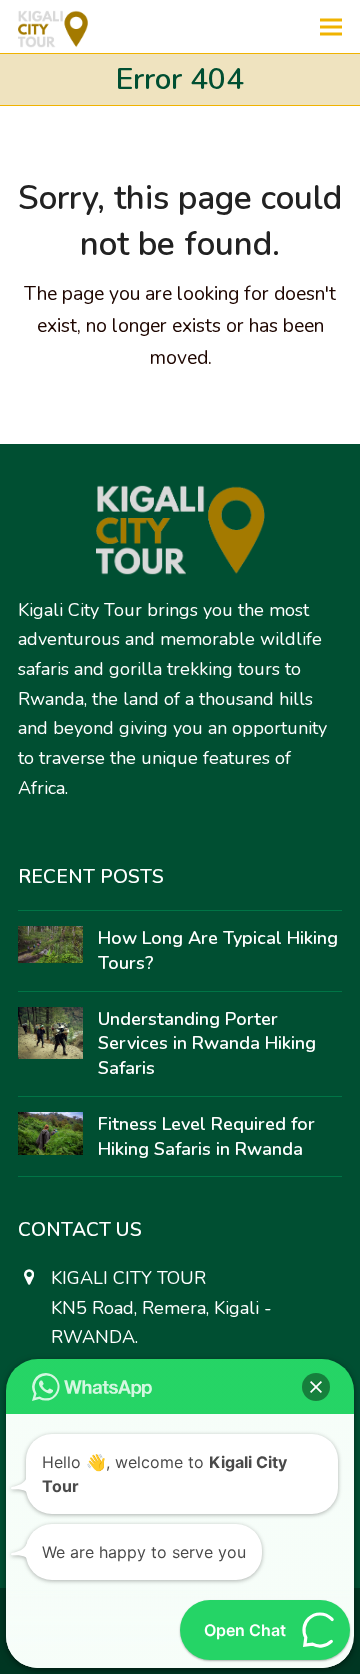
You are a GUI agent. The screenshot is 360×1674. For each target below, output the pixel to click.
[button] (331, 26)
